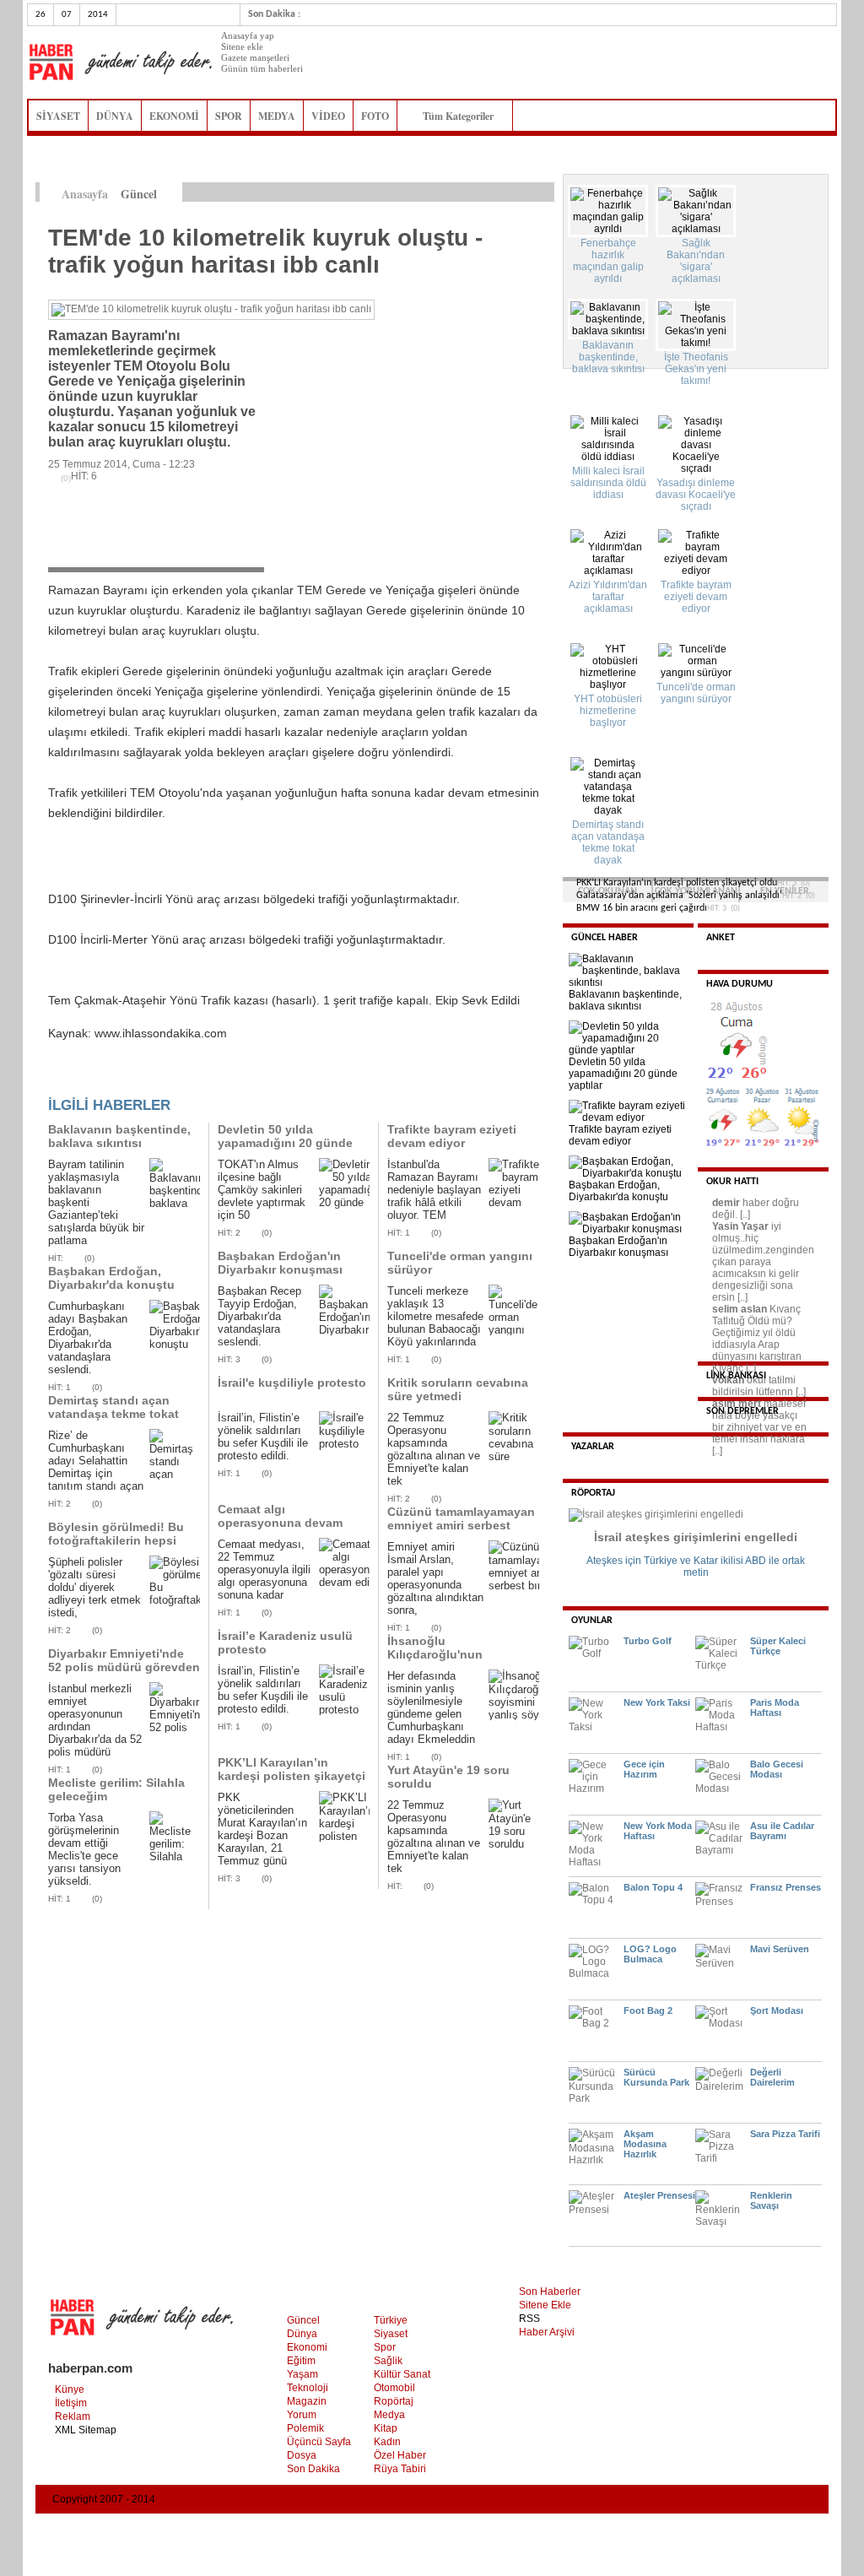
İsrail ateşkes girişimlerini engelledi (696, 1537)
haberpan (120, 62)
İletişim (71, 2403)
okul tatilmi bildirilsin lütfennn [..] (759, 1386)
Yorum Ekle (81, 1079)
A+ (510, 192)
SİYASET (58, 116)
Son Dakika (313, 2469)
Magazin (307, 2401)
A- (545, 192)
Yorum (302, 2415)
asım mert (737, 1404)
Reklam (73, 2416)
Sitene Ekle (545, 2305)
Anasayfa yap (248, 35)
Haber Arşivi (547, 2332)
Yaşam (302, 2374)
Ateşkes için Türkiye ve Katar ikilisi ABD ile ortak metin (696, 1567)
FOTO (375, 116)
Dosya (302, 2455)
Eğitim (301, 2361)
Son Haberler (550, 2292)
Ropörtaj (394, 2401)
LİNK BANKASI (736, 1376)
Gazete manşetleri (255, 57)
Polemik (305, 2428)
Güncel (303, 2320)
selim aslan (740, 1309)
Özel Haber (400, 2455)
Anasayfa (85, 194)
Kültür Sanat (402, 2374)
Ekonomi (307, 2347)
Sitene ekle (242, 46)
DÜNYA (115, 116)
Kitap (386, 2428)
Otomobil (394, 2388)
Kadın (387, 2442)
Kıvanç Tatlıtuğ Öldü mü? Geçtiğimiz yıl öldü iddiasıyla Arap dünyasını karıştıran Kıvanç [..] (757, 1339)
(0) (89, 1258)
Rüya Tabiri (400, 2469)
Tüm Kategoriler (463, 116)
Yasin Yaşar (740, 1226)
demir (726, 1203)
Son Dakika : (274, 14)
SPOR (229, 116)
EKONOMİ (174, 116)
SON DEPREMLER (742, 1411)
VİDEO (328, 116)
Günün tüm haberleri (262, 68)
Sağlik (388, 2361)
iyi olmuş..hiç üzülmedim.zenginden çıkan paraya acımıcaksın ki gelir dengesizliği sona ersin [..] (763, 1262)
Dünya (302, 2334)
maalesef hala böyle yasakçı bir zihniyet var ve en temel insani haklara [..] (759, 1427)
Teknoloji (308, 2388)
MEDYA (277, 116)
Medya (389, 2415)
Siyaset (391, 2334)
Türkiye (391, 2320)
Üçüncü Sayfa (319, 2442)
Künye (70, 2389)
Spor (385, 2347)
